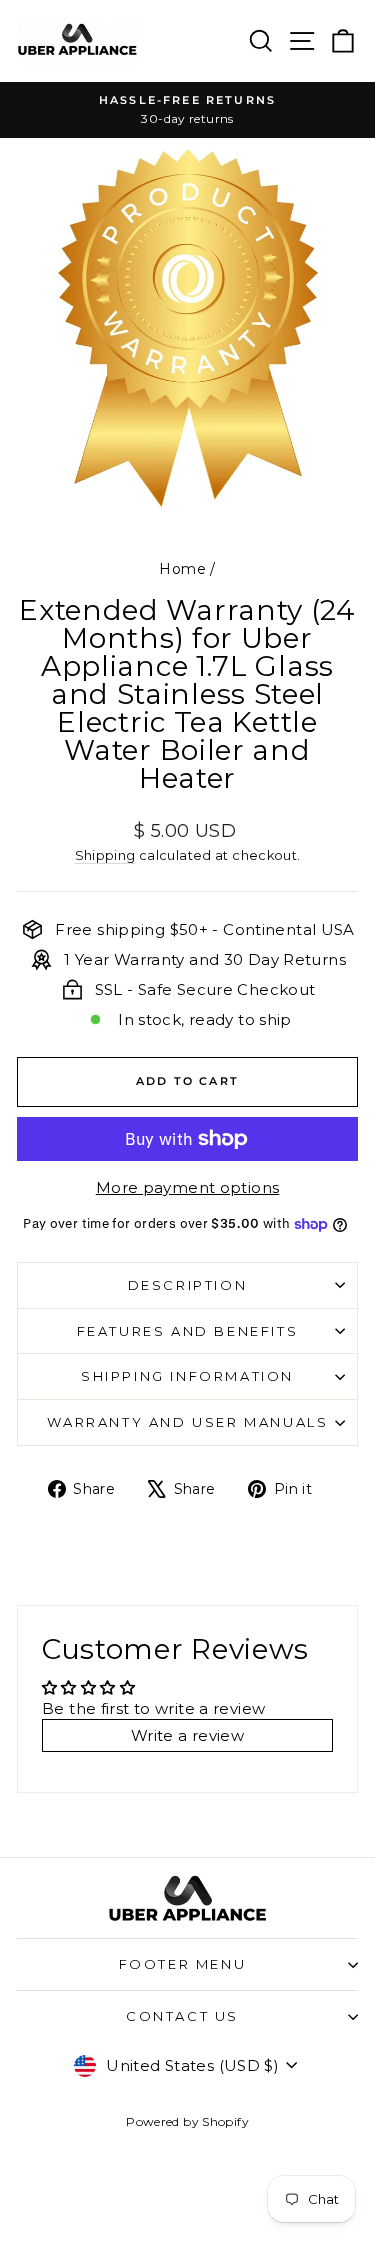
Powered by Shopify (187, 2121)
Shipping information (187, 1376)
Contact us (182, 2016)
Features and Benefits (188, 1331)
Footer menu (183, 1964)
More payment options (188, 1187)
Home (182, 569)
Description (188, 1285)
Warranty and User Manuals (188, 1422)
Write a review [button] (187, 1735)
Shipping (105, 855)
